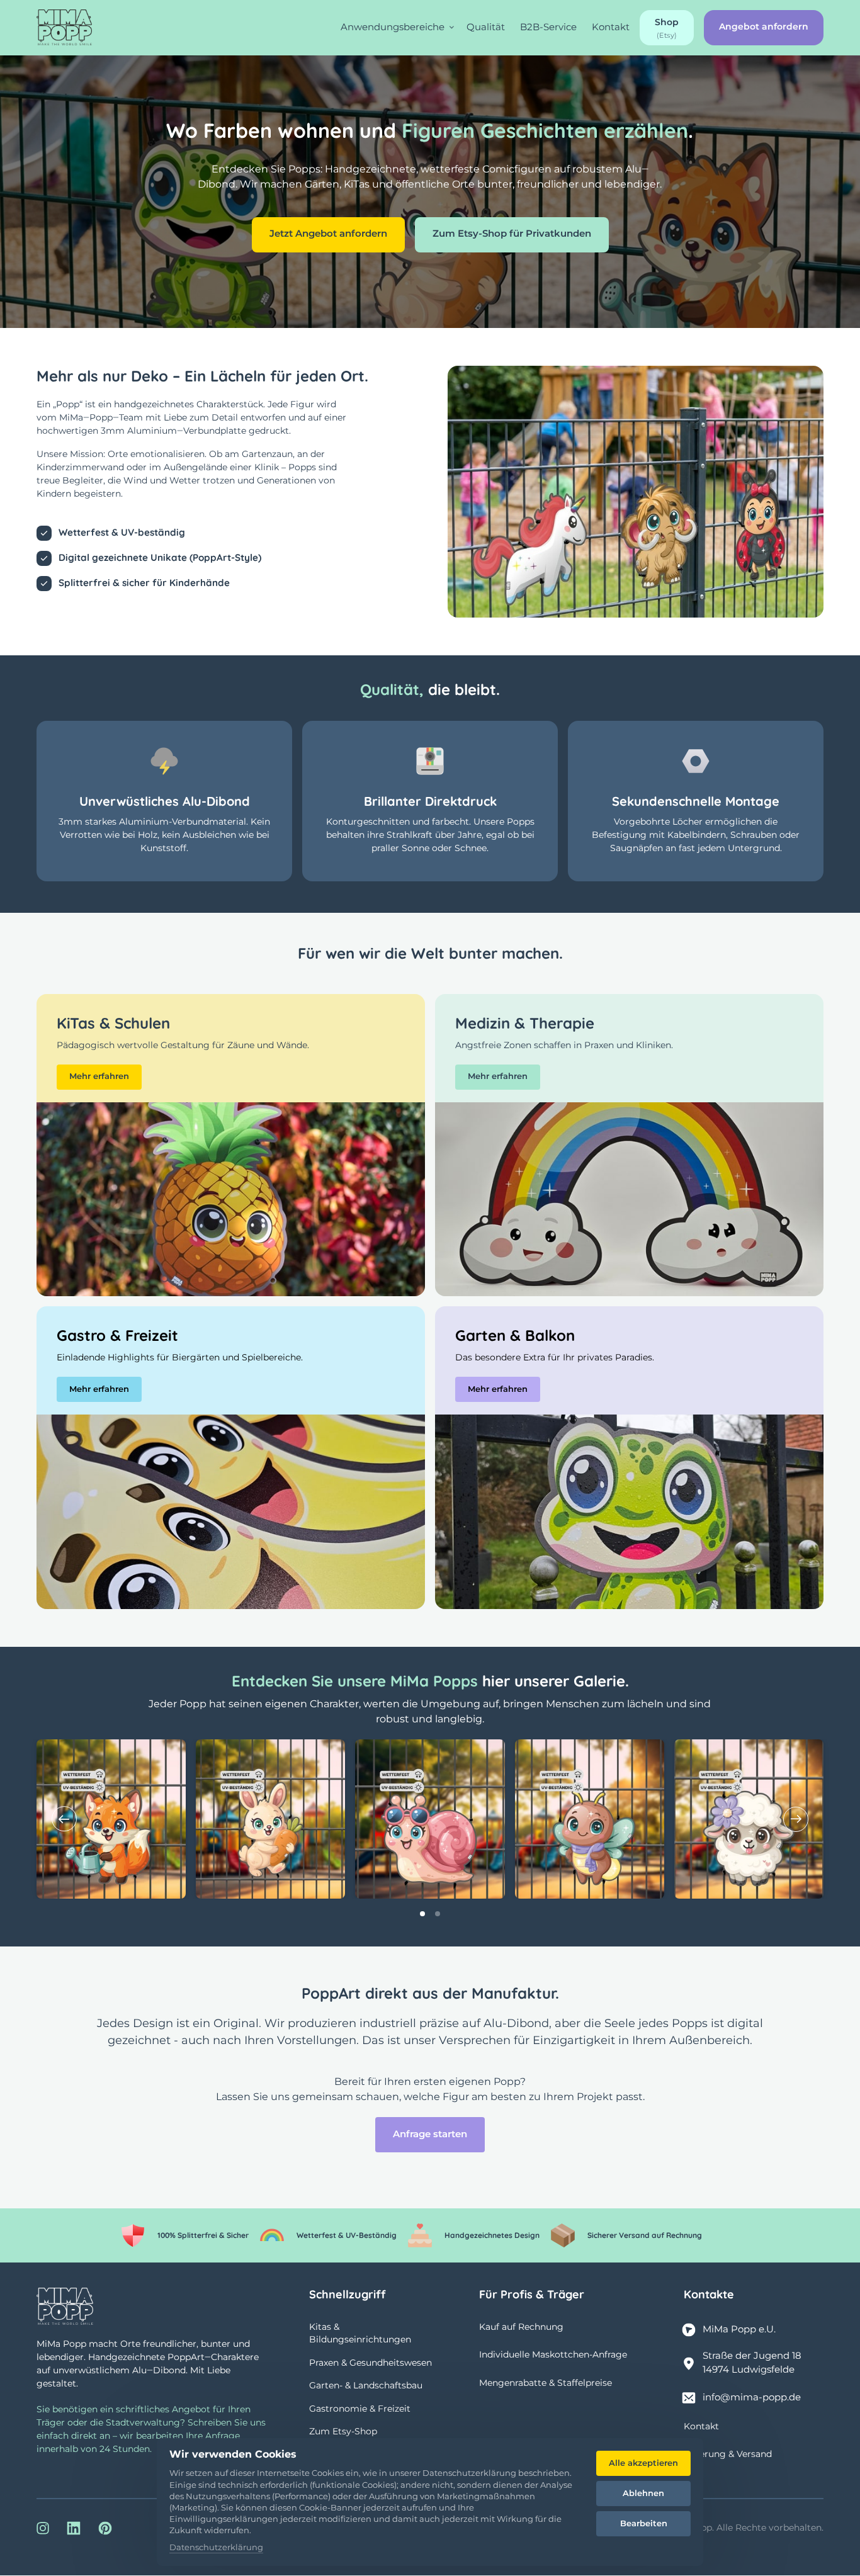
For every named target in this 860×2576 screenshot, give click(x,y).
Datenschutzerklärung (216, 2548)
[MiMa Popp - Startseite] (64, 27)
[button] (796, 1819)
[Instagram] (47, 2528)
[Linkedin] (79, 2528)
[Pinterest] (110, 2528)
